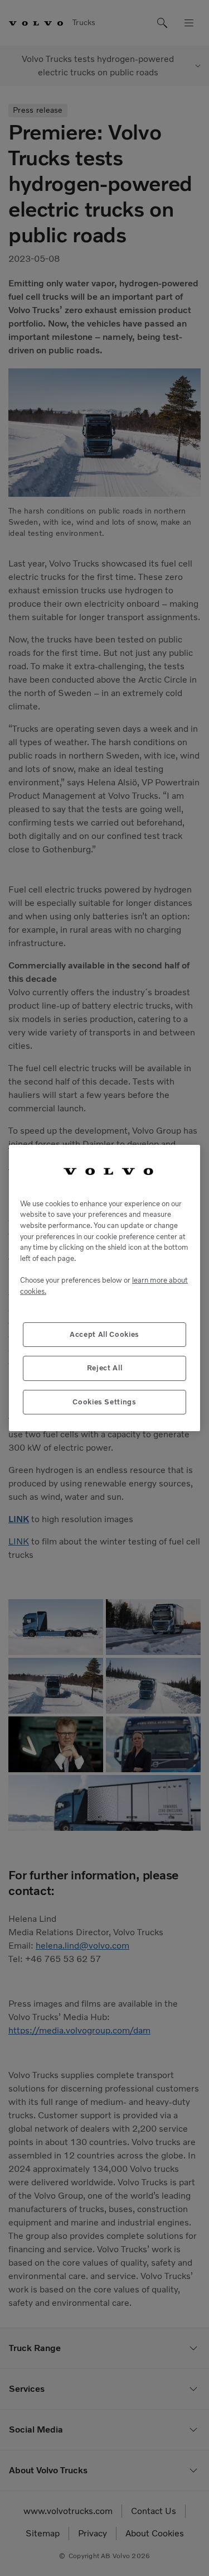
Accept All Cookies (104, 1334)
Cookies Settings (104, 1402)
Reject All (105, 1368)
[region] (104, 1288)
